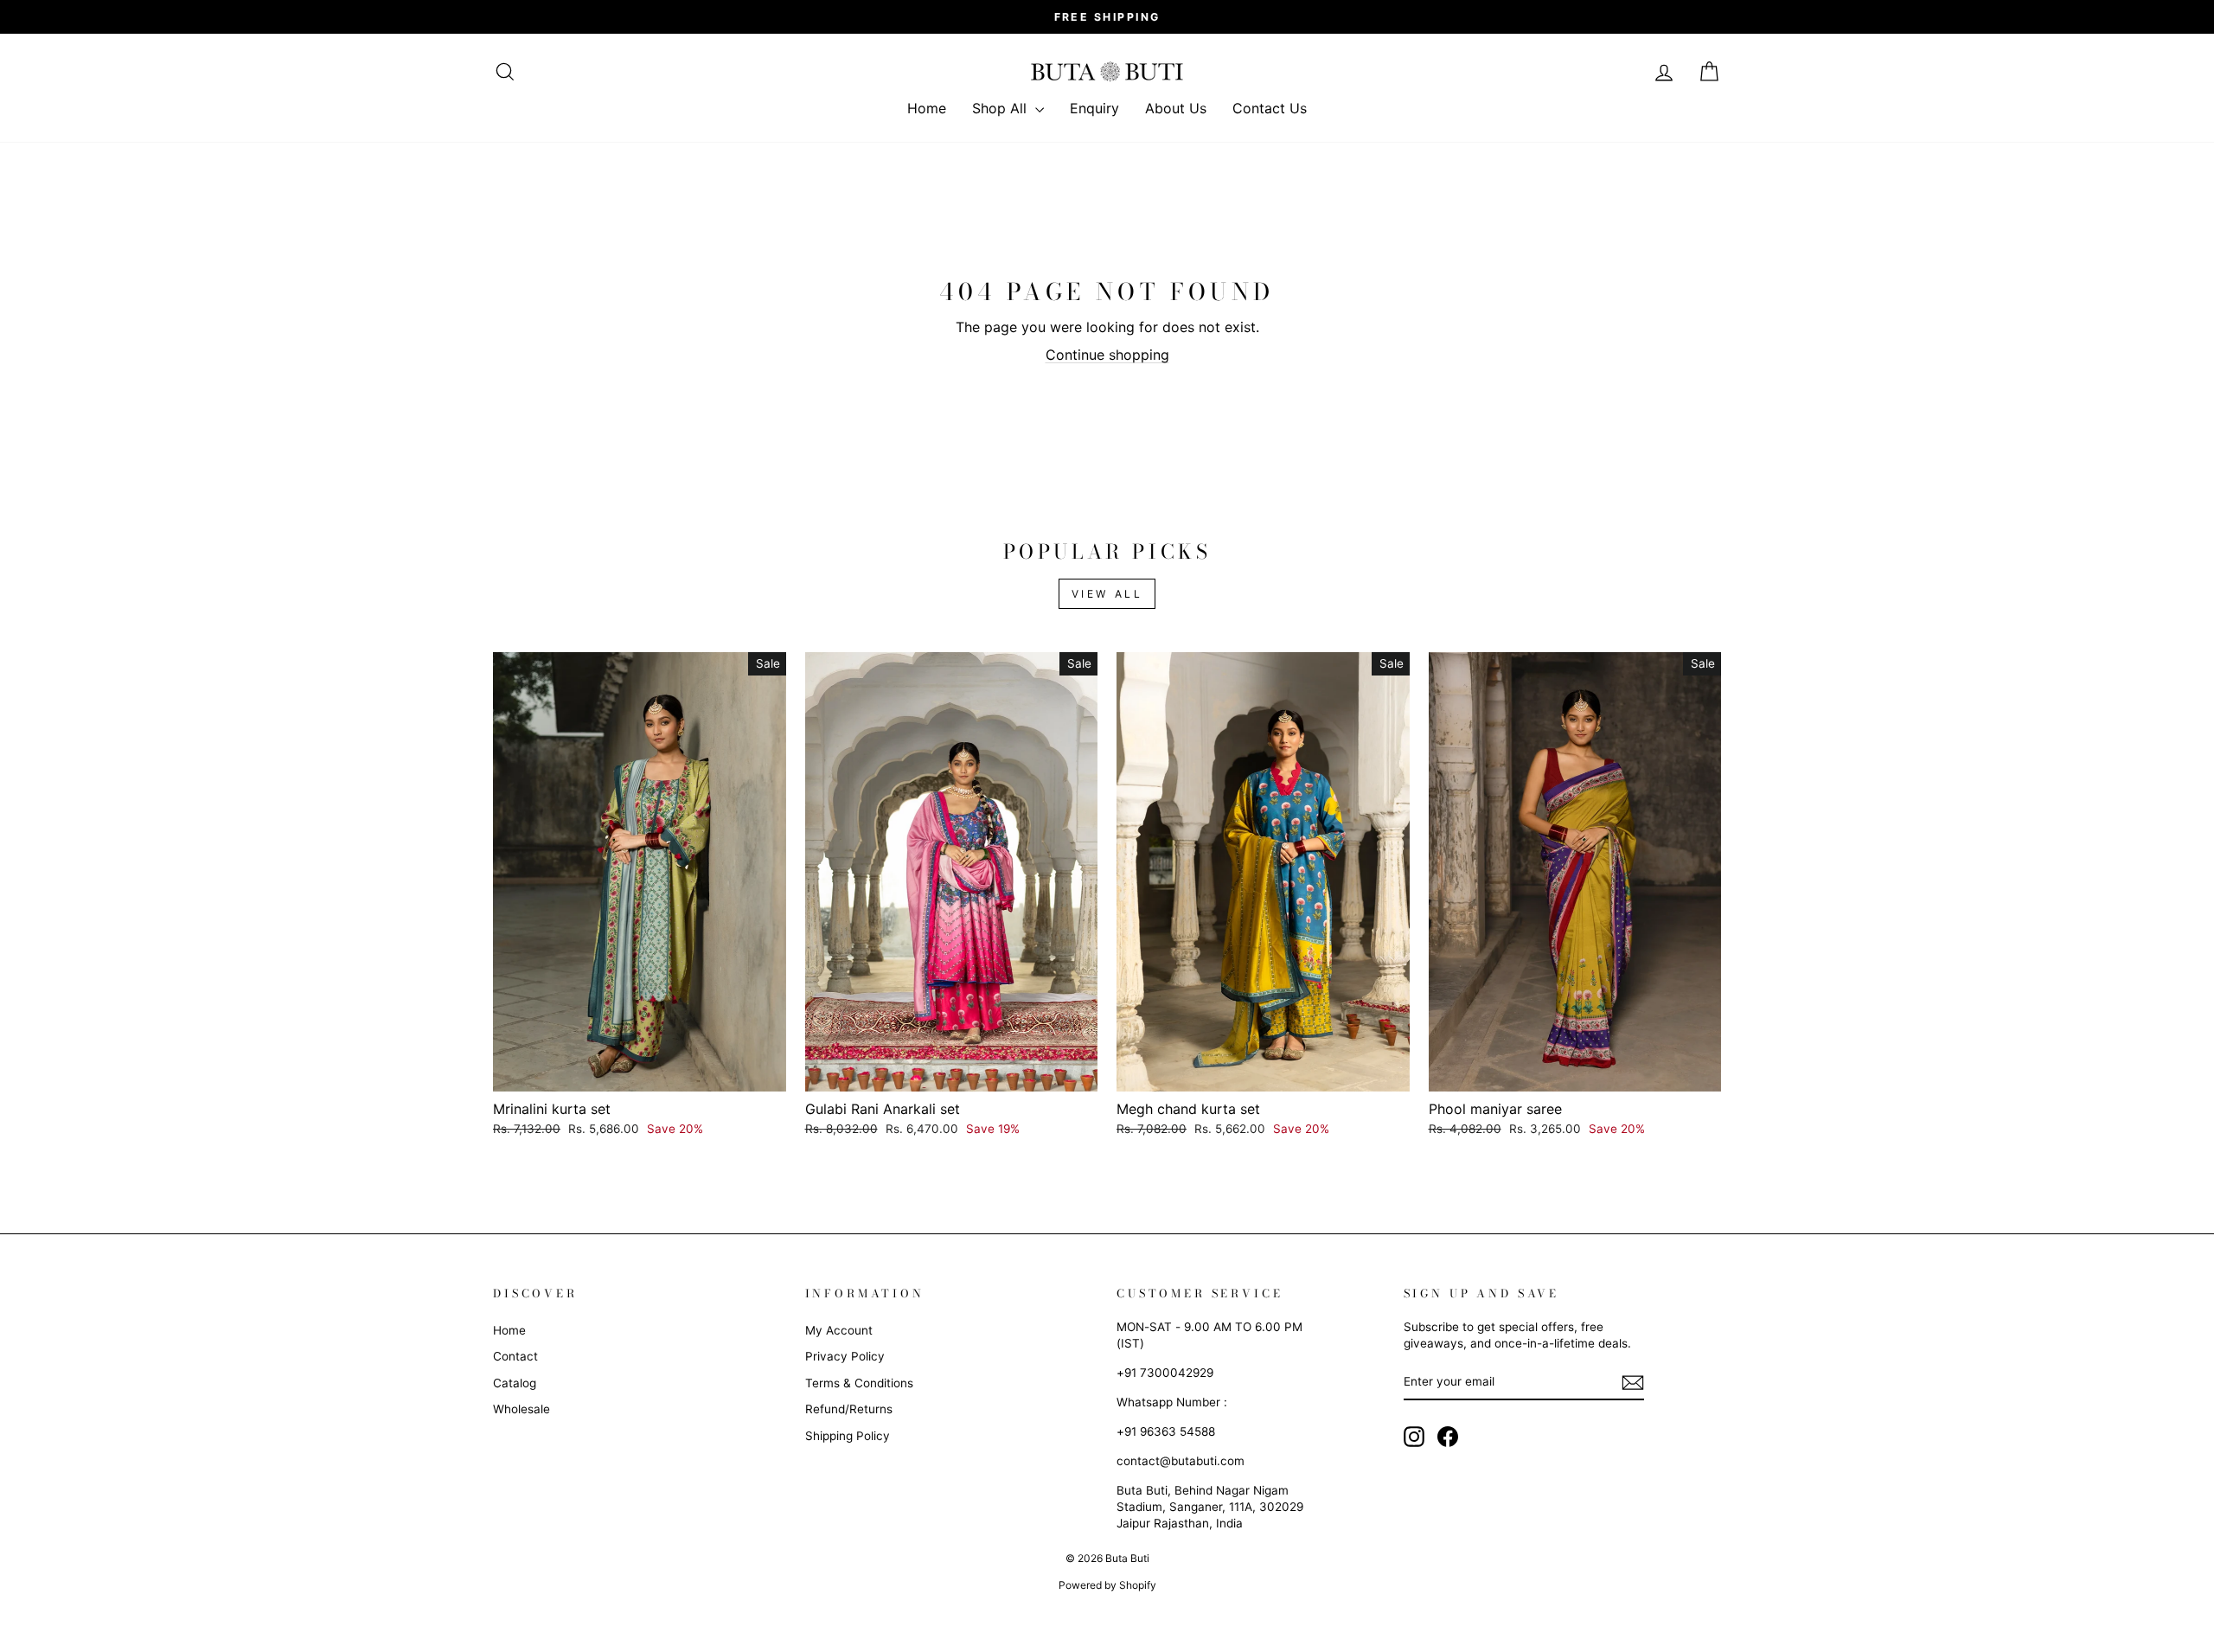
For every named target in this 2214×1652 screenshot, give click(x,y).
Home (927, 108)
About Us (1176, 108)
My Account (839, 1330)
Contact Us (1270, 108)
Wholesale (522, 1409)
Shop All (1001, 108)
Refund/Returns (849, 1409)
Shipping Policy (848, 1436)
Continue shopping (1107, 355)
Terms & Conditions (859, 1383)
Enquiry (1094, 108)
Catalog (515, 1383)
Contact (515, 1356)
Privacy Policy (845, 1356)
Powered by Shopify (1107, 1585)
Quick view (639, 1071)
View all (1107, 594)
